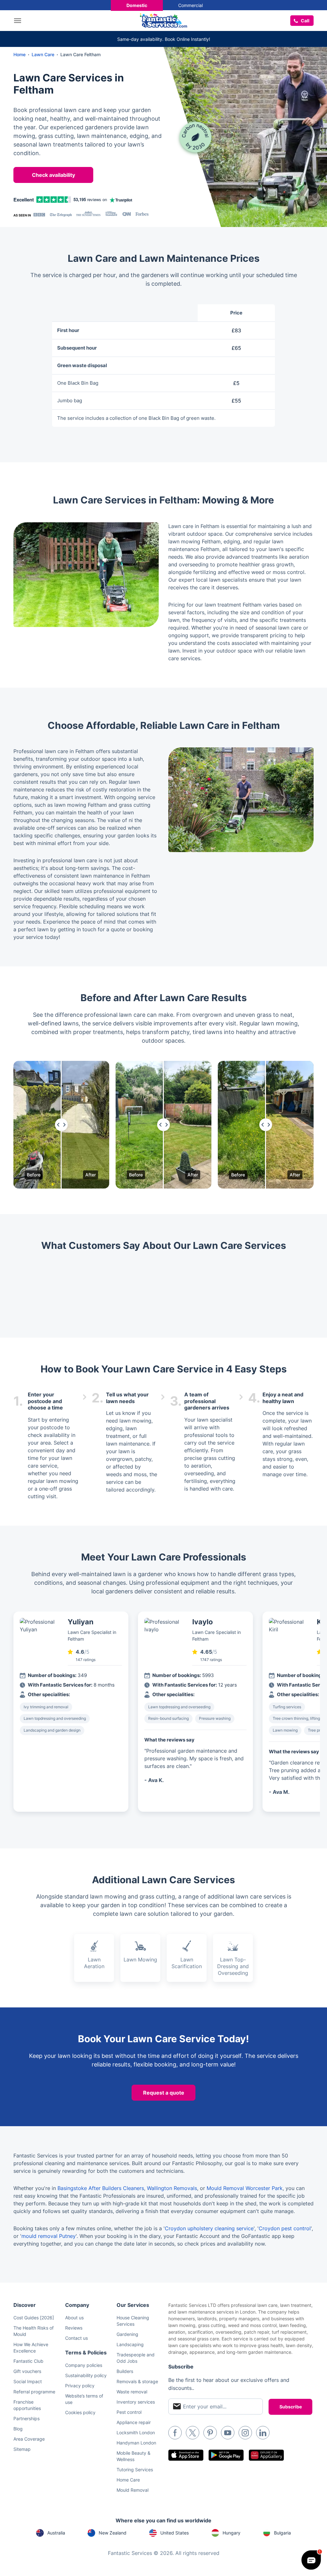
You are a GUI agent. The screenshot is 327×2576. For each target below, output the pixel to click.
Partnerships (27, 2418)
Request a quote (164, 2093)
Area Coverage (29, 2439)
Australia (56, 2533)
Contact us (76, 2338)
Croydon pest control (285, 2228)
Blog (18, 2429)
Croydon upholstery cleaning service (209, 2228)
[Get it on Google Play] (226, 2455)
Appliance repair (134, 2422)
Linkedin (263, 2433)
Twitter (193, 2433)
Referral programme (34, 2392)
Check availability (53, 175)
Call (305, 21)
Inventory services (136, 2402)
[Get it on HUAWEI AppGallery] (266, 2455)
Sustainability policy (86, 2375)
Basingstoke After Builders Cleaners (101, 2188)
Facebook (175, 2433)
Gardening (127, 2334)
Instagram (245, 2433)
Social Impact (28, 2381)
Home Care (128, 2480)
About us (74, 2318)
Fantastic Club (28, 2361)
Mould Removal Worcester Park (245, 2188)
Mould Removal (133, 2490)
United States (175, 2533)
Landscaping (130, 2344)
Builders (125, 2371)
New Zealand (113, 2533)
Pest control (129, 2412)
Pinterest (210, 2433)
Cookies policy (80, 2412)
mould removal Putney (49, 2236)
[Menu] (19, 21)
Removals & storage (137, 2381)
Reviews (74, 2328)
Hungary (232, 2533)
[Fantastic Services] (163, 20)
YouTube (228, 2433)
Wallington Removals (172, 2188)
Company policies (84, 2365)
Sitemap (22, 2449)
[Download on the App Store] (186, 2455)
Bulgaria (282, 2533)
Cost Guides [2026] (34, 2318)
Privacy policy (80, 2386)
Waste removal (132, 2392)
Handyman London (136, 2443)
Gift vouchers (27, 2371)
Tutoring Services (135, 2470)
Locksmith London (136, 2432)
